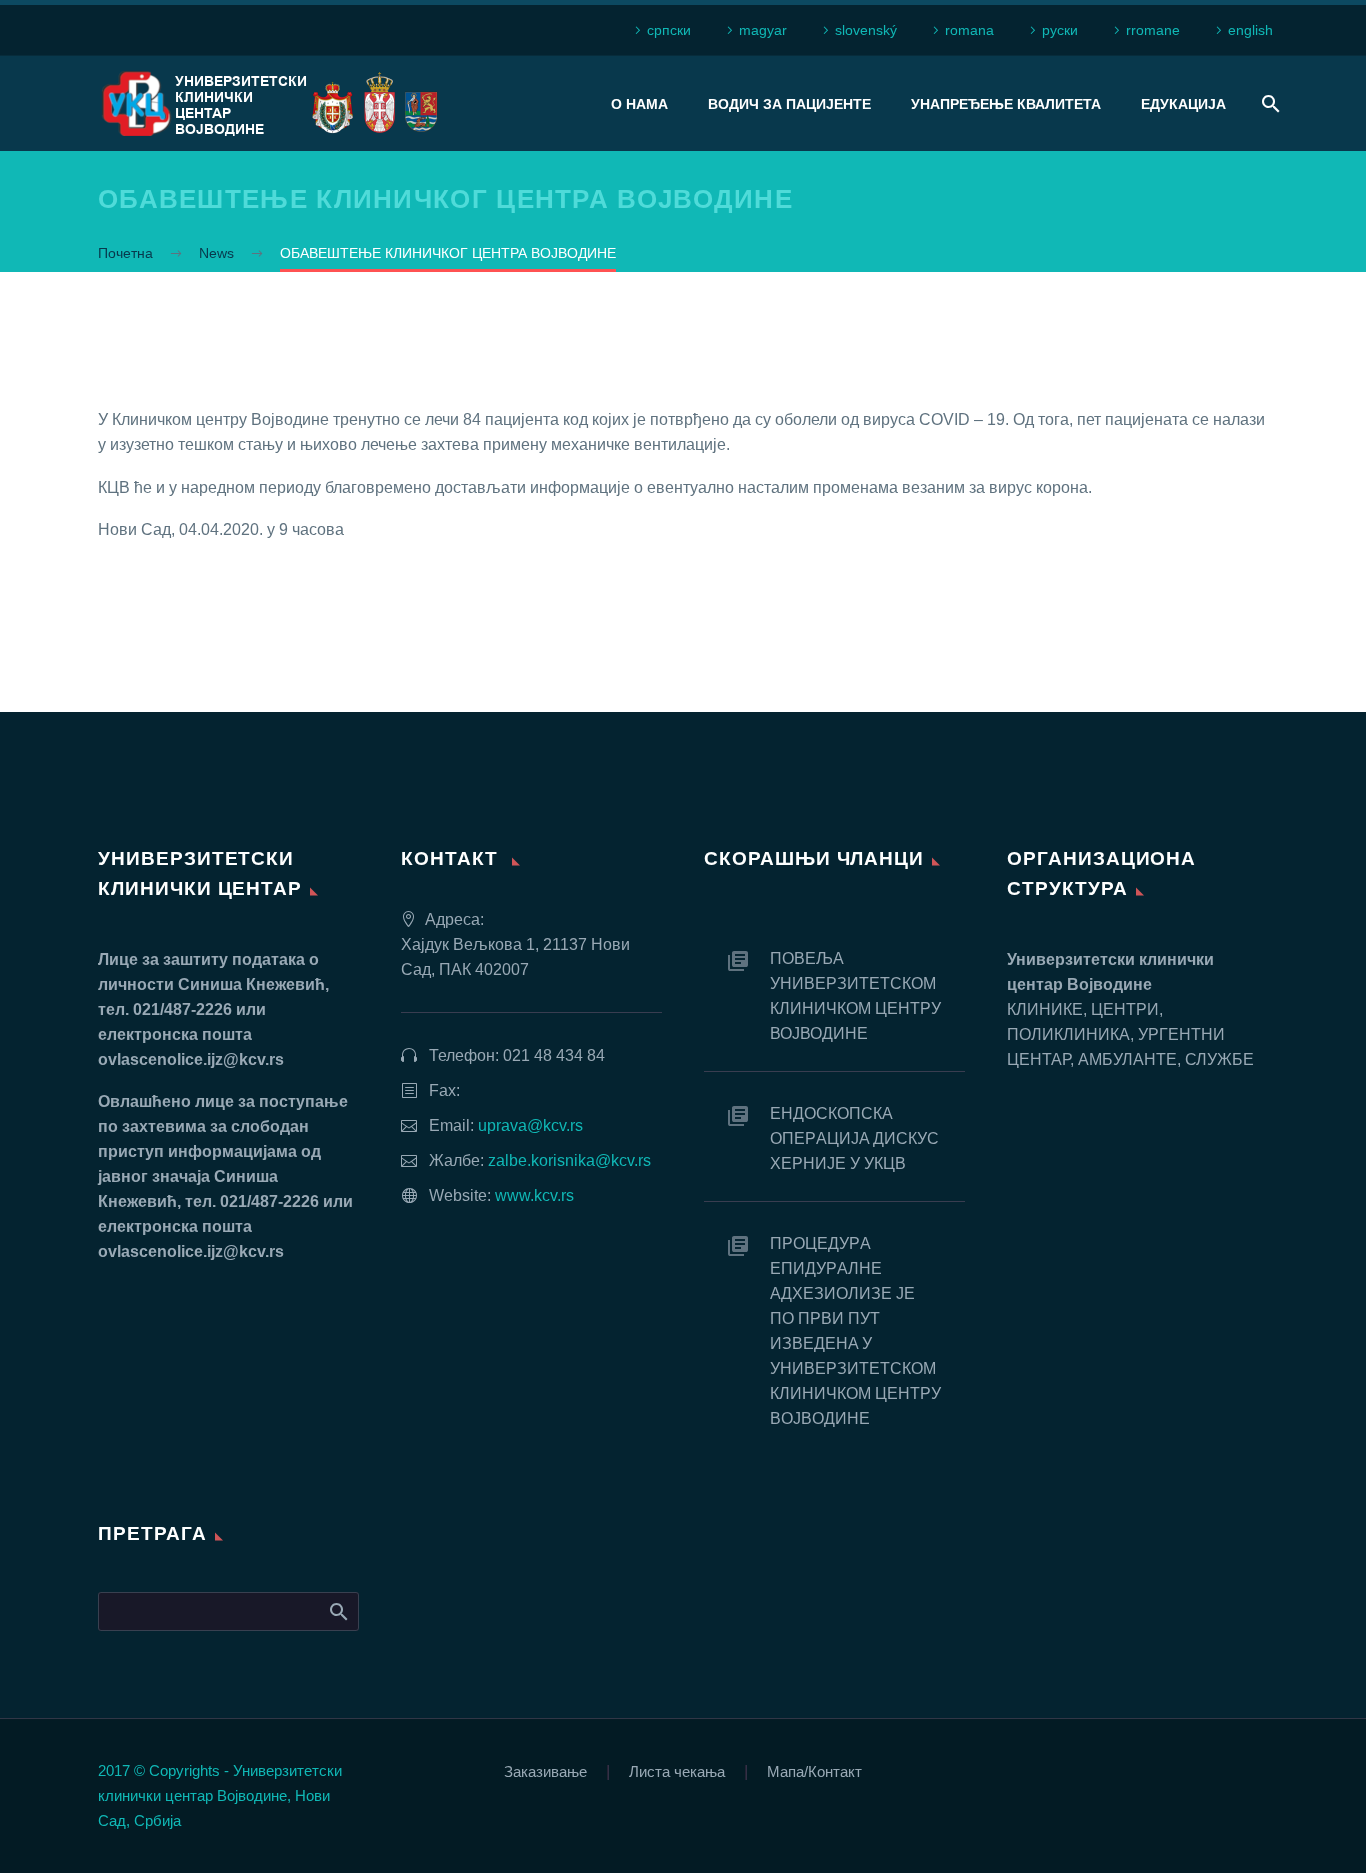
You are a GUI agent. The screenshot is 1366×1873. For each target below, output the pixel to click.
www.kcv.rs (534, 1195)
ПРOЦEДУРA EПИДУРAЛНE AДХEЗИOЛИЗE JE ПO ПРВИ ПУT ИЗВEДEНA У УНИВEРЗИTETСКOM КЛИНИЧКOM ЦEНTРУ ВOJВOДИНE (855, 1331)
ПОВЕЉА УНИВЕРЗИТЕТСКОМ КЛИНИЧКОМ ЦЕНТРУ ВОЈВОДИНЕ (855, 996)
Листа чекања (677, 1772)
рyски (1060, 30)
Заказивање (545, 1772)
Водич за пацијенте (789, 104)
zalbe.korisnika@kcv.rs (569, 1160)
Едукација (1183, 104)
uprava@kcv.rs (530, 1125)
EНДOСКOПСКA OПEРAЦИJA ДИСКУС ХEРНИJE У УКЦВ (854, 1138)
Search (337, 1611)
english (1250, 30)
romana (969, 30)
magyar (763, 30)
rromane (1153, 30)
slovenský (866, 30)
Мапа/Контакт (814, 1772)
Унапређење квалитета (1006, 104)
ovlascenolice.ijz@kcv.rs (191, 1059)
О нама (639, 104)
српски (669, 30)
